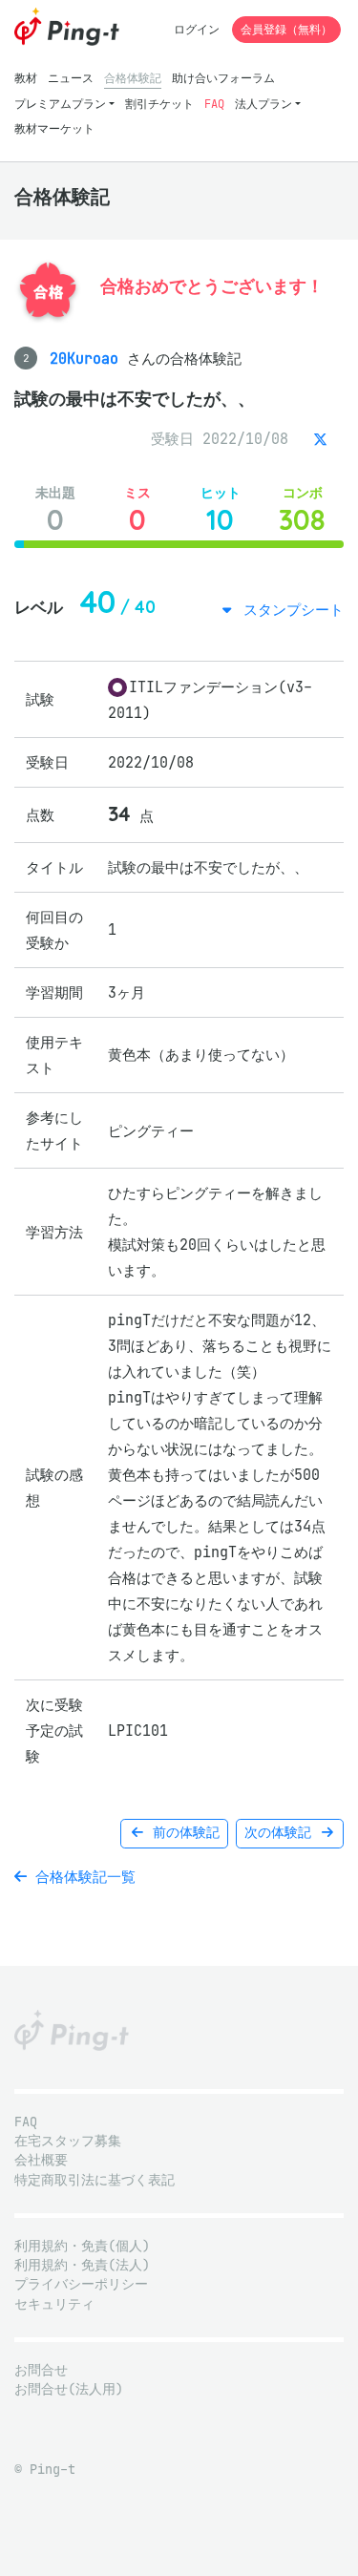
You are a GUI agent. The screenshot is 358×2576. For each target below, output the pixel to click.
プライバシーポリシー (81, 2284)
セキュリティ (54, 2304)
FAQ (214, 104)
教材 (26, 78)
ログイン (197, 29)
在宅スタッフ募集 (68, 2141)
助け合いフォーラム (223, 78)
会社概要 (41, 2160)
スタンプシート (289, 610)
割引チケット (159, 104)
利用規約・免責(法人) (82, 2265)
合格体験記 (133, 78)
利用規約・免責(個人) (82, 2246)
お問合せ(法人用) (69, 2389)
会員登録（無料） (286, 29)
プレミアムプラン (60, 104)
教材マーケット (54, 128)
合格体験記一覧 (81, 1877)
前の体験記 (182, 1833)
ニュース (71, 78)
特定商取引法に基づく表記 (95, 2180)
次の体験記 (282, 1833)
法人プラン (263, 104)
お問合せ (41, 2370)
